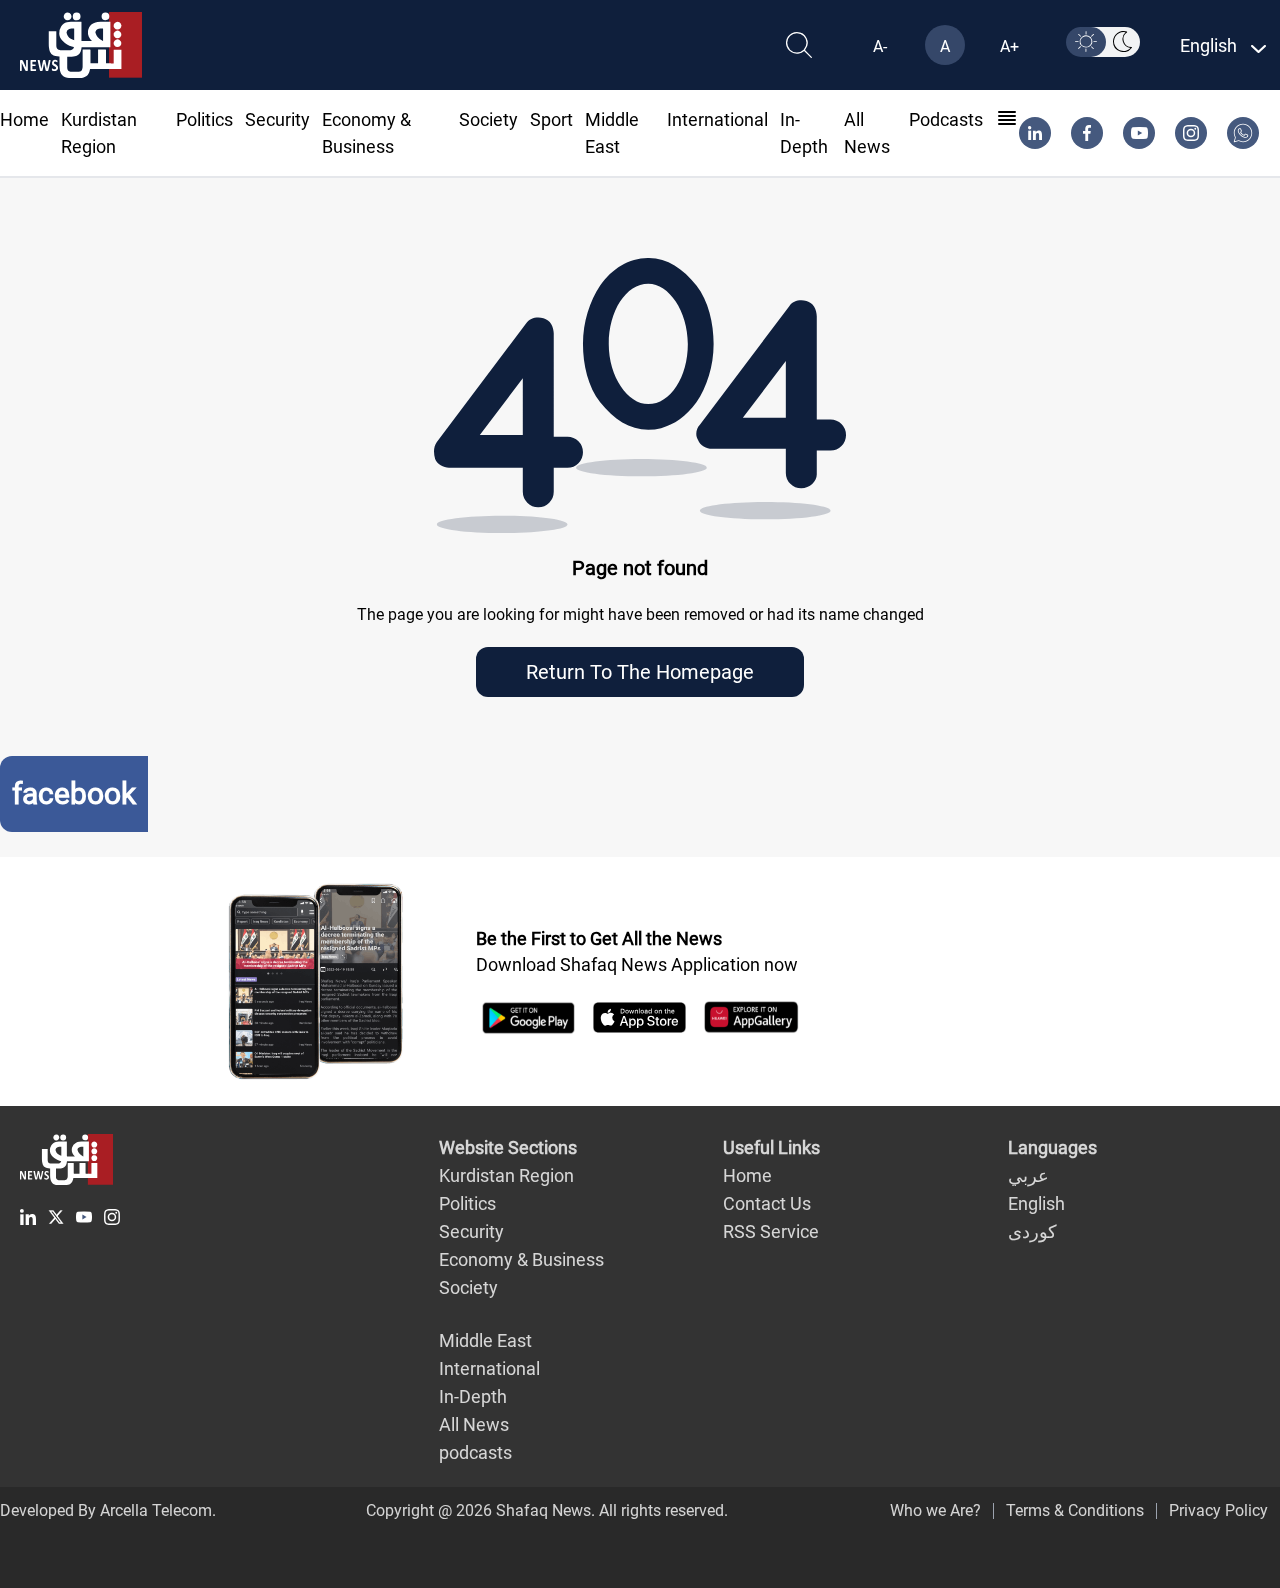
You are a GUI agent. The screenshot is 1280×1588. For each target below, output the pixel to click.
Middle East (485, 1340)
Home (24, 119)
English (1036, 1203)
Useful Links (771, 1147)
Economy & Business (521, 1259)
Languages (1052, 1147)
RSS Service (771, 1231)
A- (880, 46)
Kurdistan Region (506, 1175)
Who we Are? (935, 1510)
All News (474, 1424)
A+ (1009, 46)
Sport (551, 119)
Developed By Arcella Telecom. (108, 1510)
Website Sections (508, 1147)
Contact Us (767, 1203)
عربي (1028, 1175)
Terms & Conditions (1075, 1510)
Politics (204, 119)
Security (277, 119)
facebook (74, 793)
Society (488, 119)
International (717, 119)
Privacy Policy (1218, 1510)
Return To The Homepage (640, 672)
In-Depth (473, 1396)
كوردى (1032, 1231)
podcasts (946, 119)
